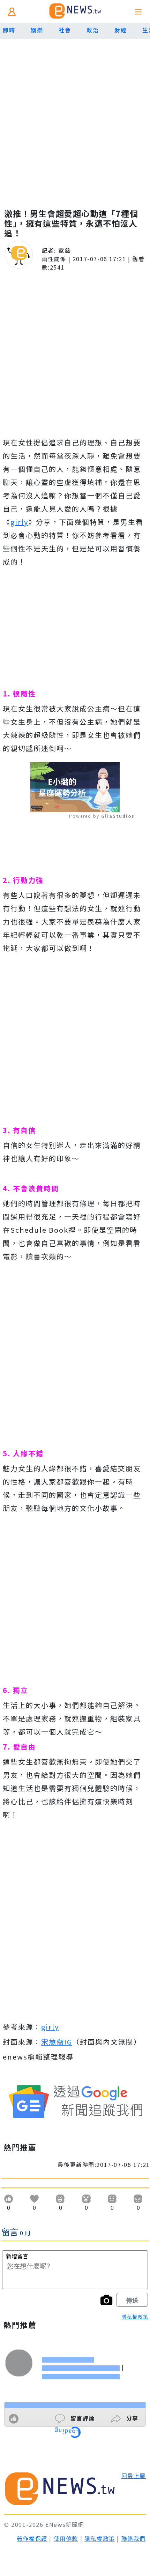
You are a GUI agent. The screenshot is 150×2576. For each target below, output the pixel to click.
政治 (93, 30)
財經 (121, 30)
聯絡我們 (134, 2538)
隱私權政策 (135, 2317)
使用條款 (66, 2538)
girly (19, 522)
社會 (65, 30)
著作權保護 (32, 2538)
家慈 (64, 250)
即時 (9, 30)
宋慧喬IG (57, 2042)
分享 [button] (131, 2418)
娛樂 (37, 30)
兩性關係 (54, 259)
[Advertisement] (75, 117)
